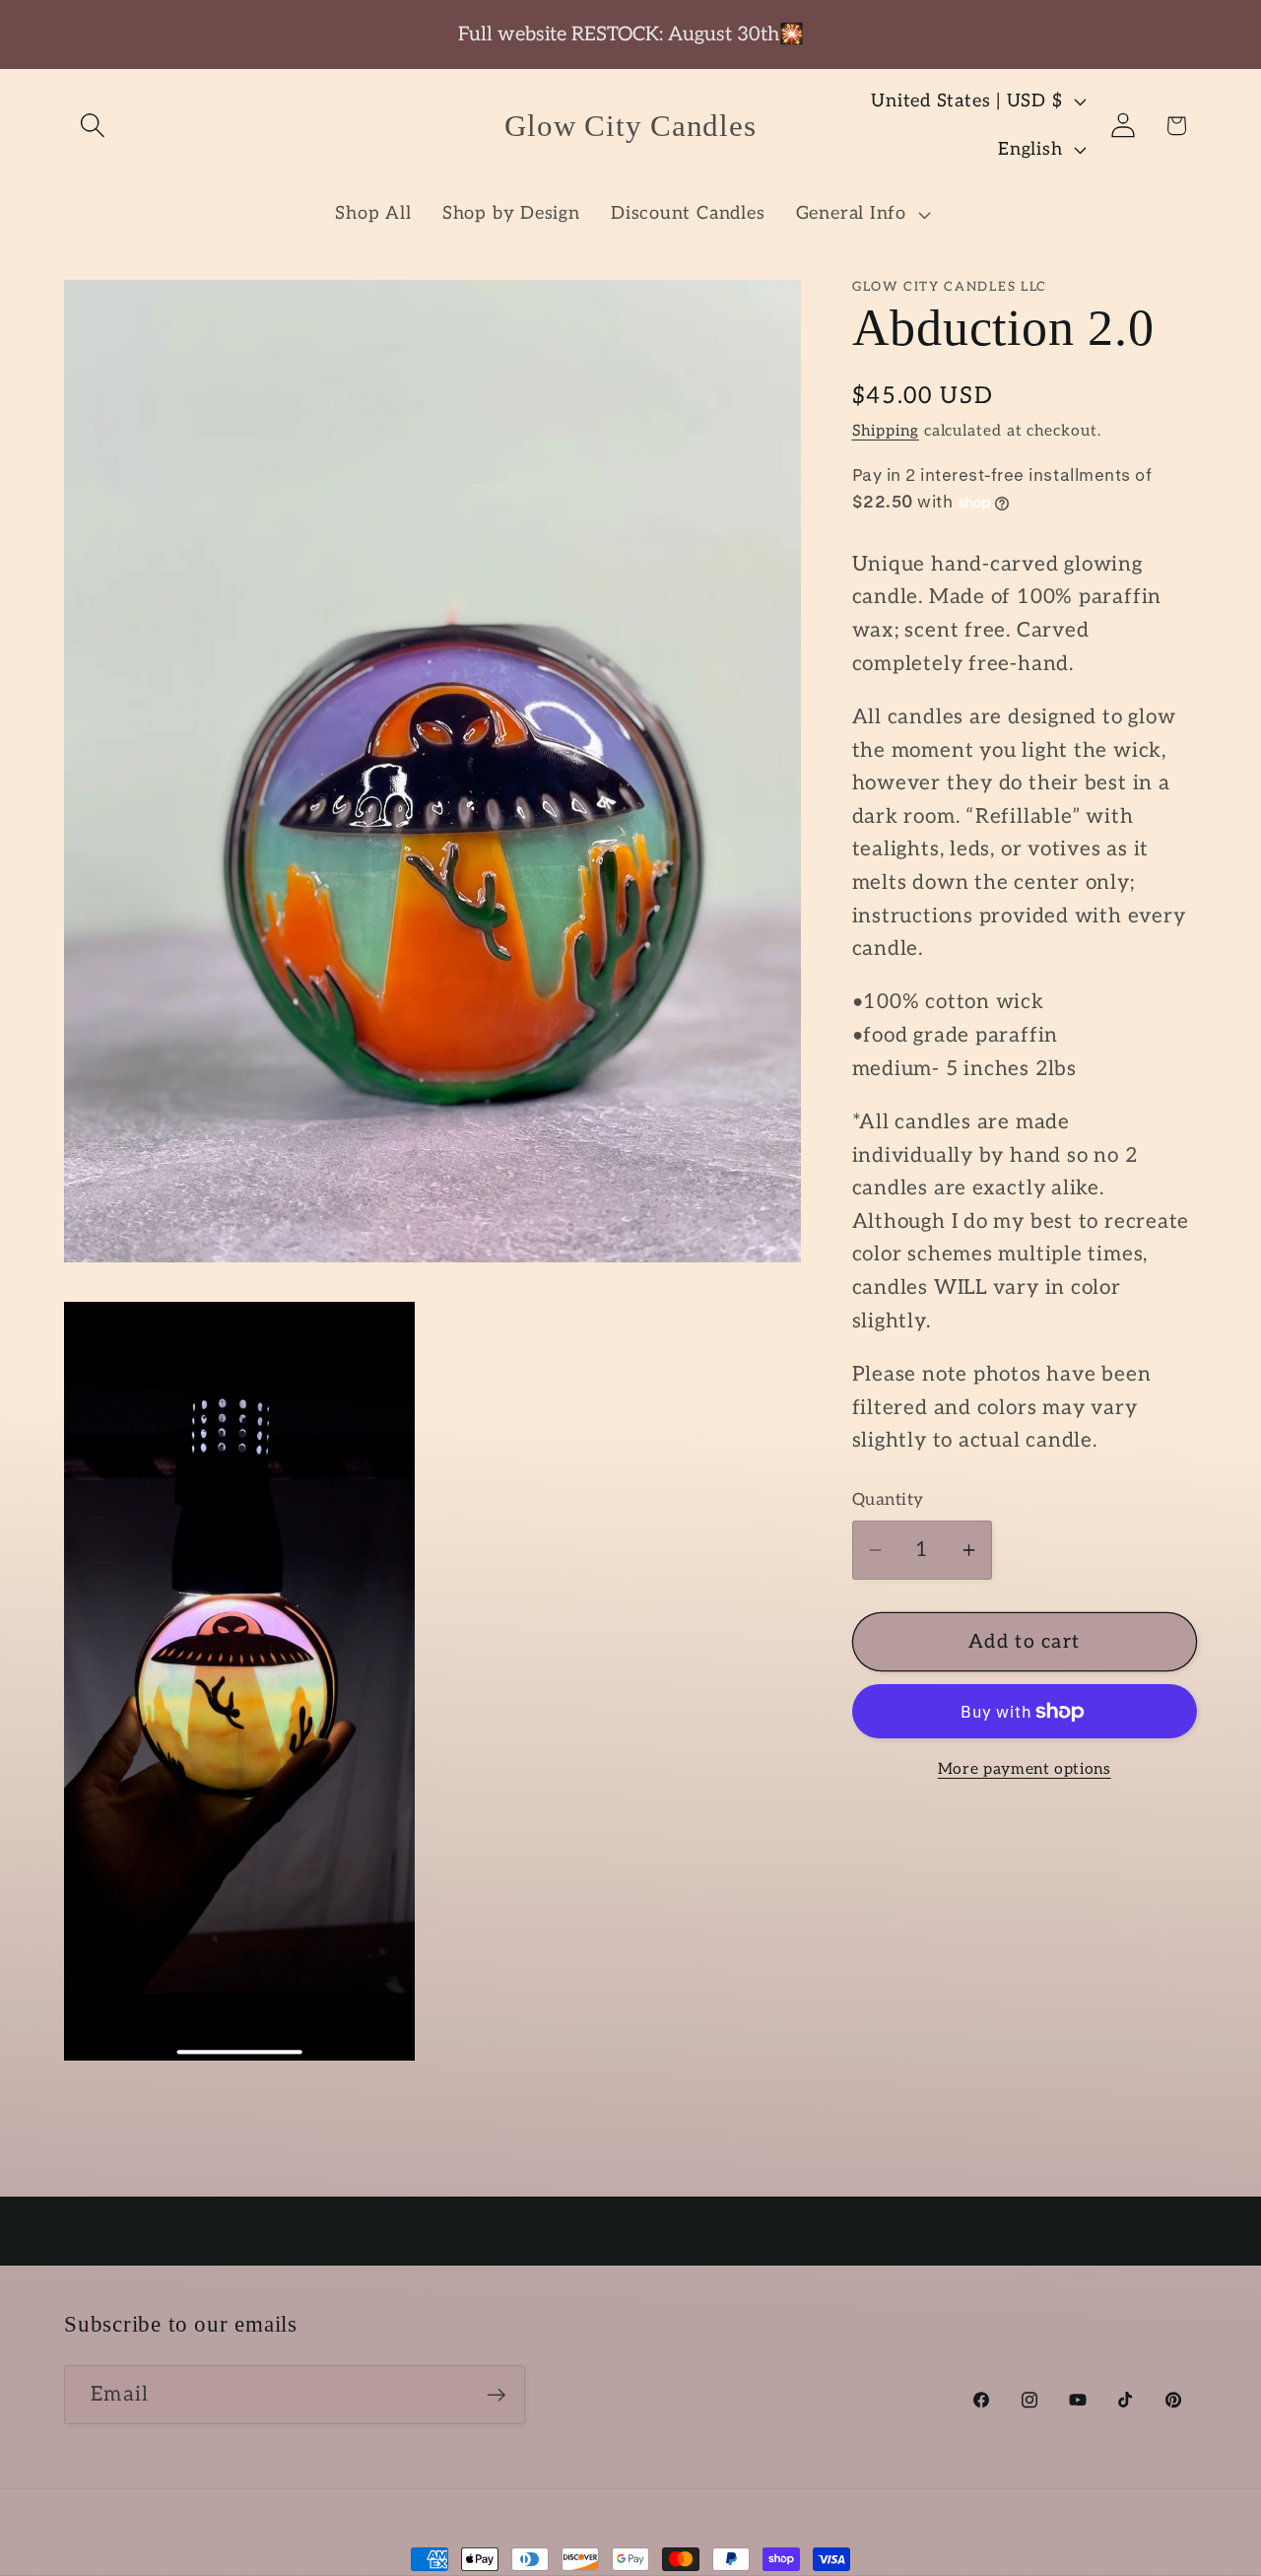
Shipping (886, 431)
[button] (92, 126)
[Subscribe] (496, 2395)
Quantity (888, 1501)
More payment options (1025, 1769)
